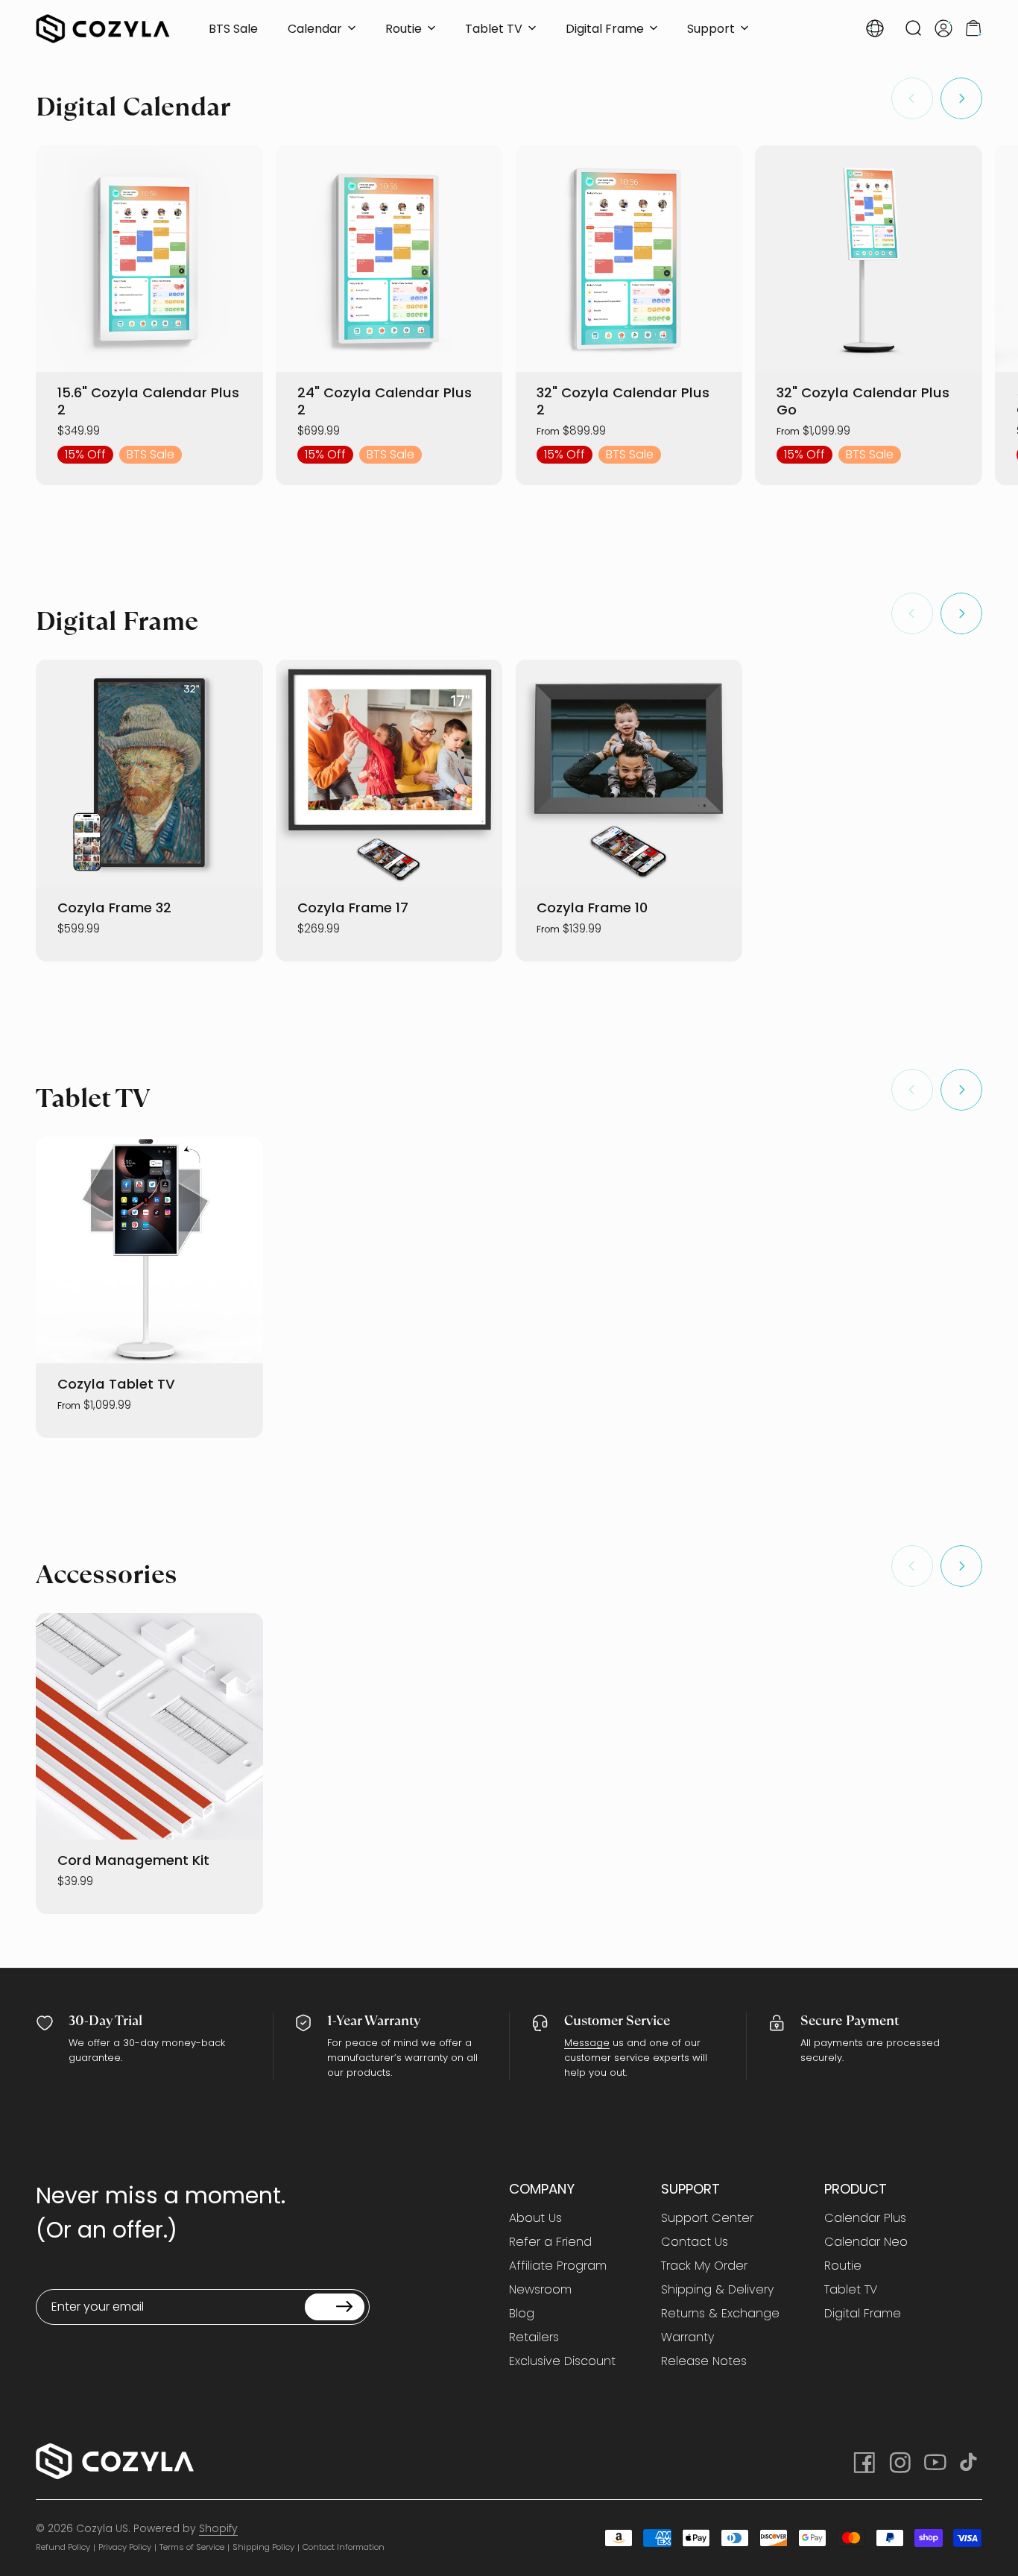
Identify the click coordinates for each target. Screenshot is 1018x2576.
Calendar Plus (865, 2218)
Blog (522, 2314)
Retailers (534, 2337)
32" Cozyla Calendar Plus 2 (623, 401)
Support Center (707, 2218)
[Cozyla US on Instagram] (899, 2461)
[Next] (961, 98)
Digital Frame (863, 2314)
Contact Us (695, 2242)
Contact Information (344, 2547)
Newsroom (540, 2290)
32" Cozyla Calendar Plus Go (863, 401)
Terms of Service (192, 2547)
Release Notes (704, 2361)
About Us (535, 2218)
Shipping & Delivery (717, 2290)
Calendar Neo (866, 2242)
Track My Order (704, 2266)
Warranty (687, 2337)
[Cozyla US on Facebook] (863, 2461)
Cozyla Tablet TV (116, 1384)
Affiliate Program (558, 2266)
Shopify (218, 2528)
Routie (843, 2266)
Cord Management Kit (133, 1860)
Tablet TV (851, 2290)
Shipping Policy (263, 2547)
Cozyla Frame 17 (353, 907)
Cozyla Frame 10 (592, 907)
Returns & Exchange (720, 2314)
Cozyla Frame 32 (114, 907)
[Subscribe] (335, 2307)
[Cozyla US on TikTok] (970, 2461)
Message (587, 2043)
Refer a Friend (550, 2242)
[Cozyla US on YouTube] (935, 2461)
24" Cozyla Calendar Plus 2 (385, 401)
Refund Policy (63, 2547)
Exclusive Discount (562, 2361)
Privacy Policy (125, 2547)
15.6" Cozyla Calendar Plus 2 (148, 401)
